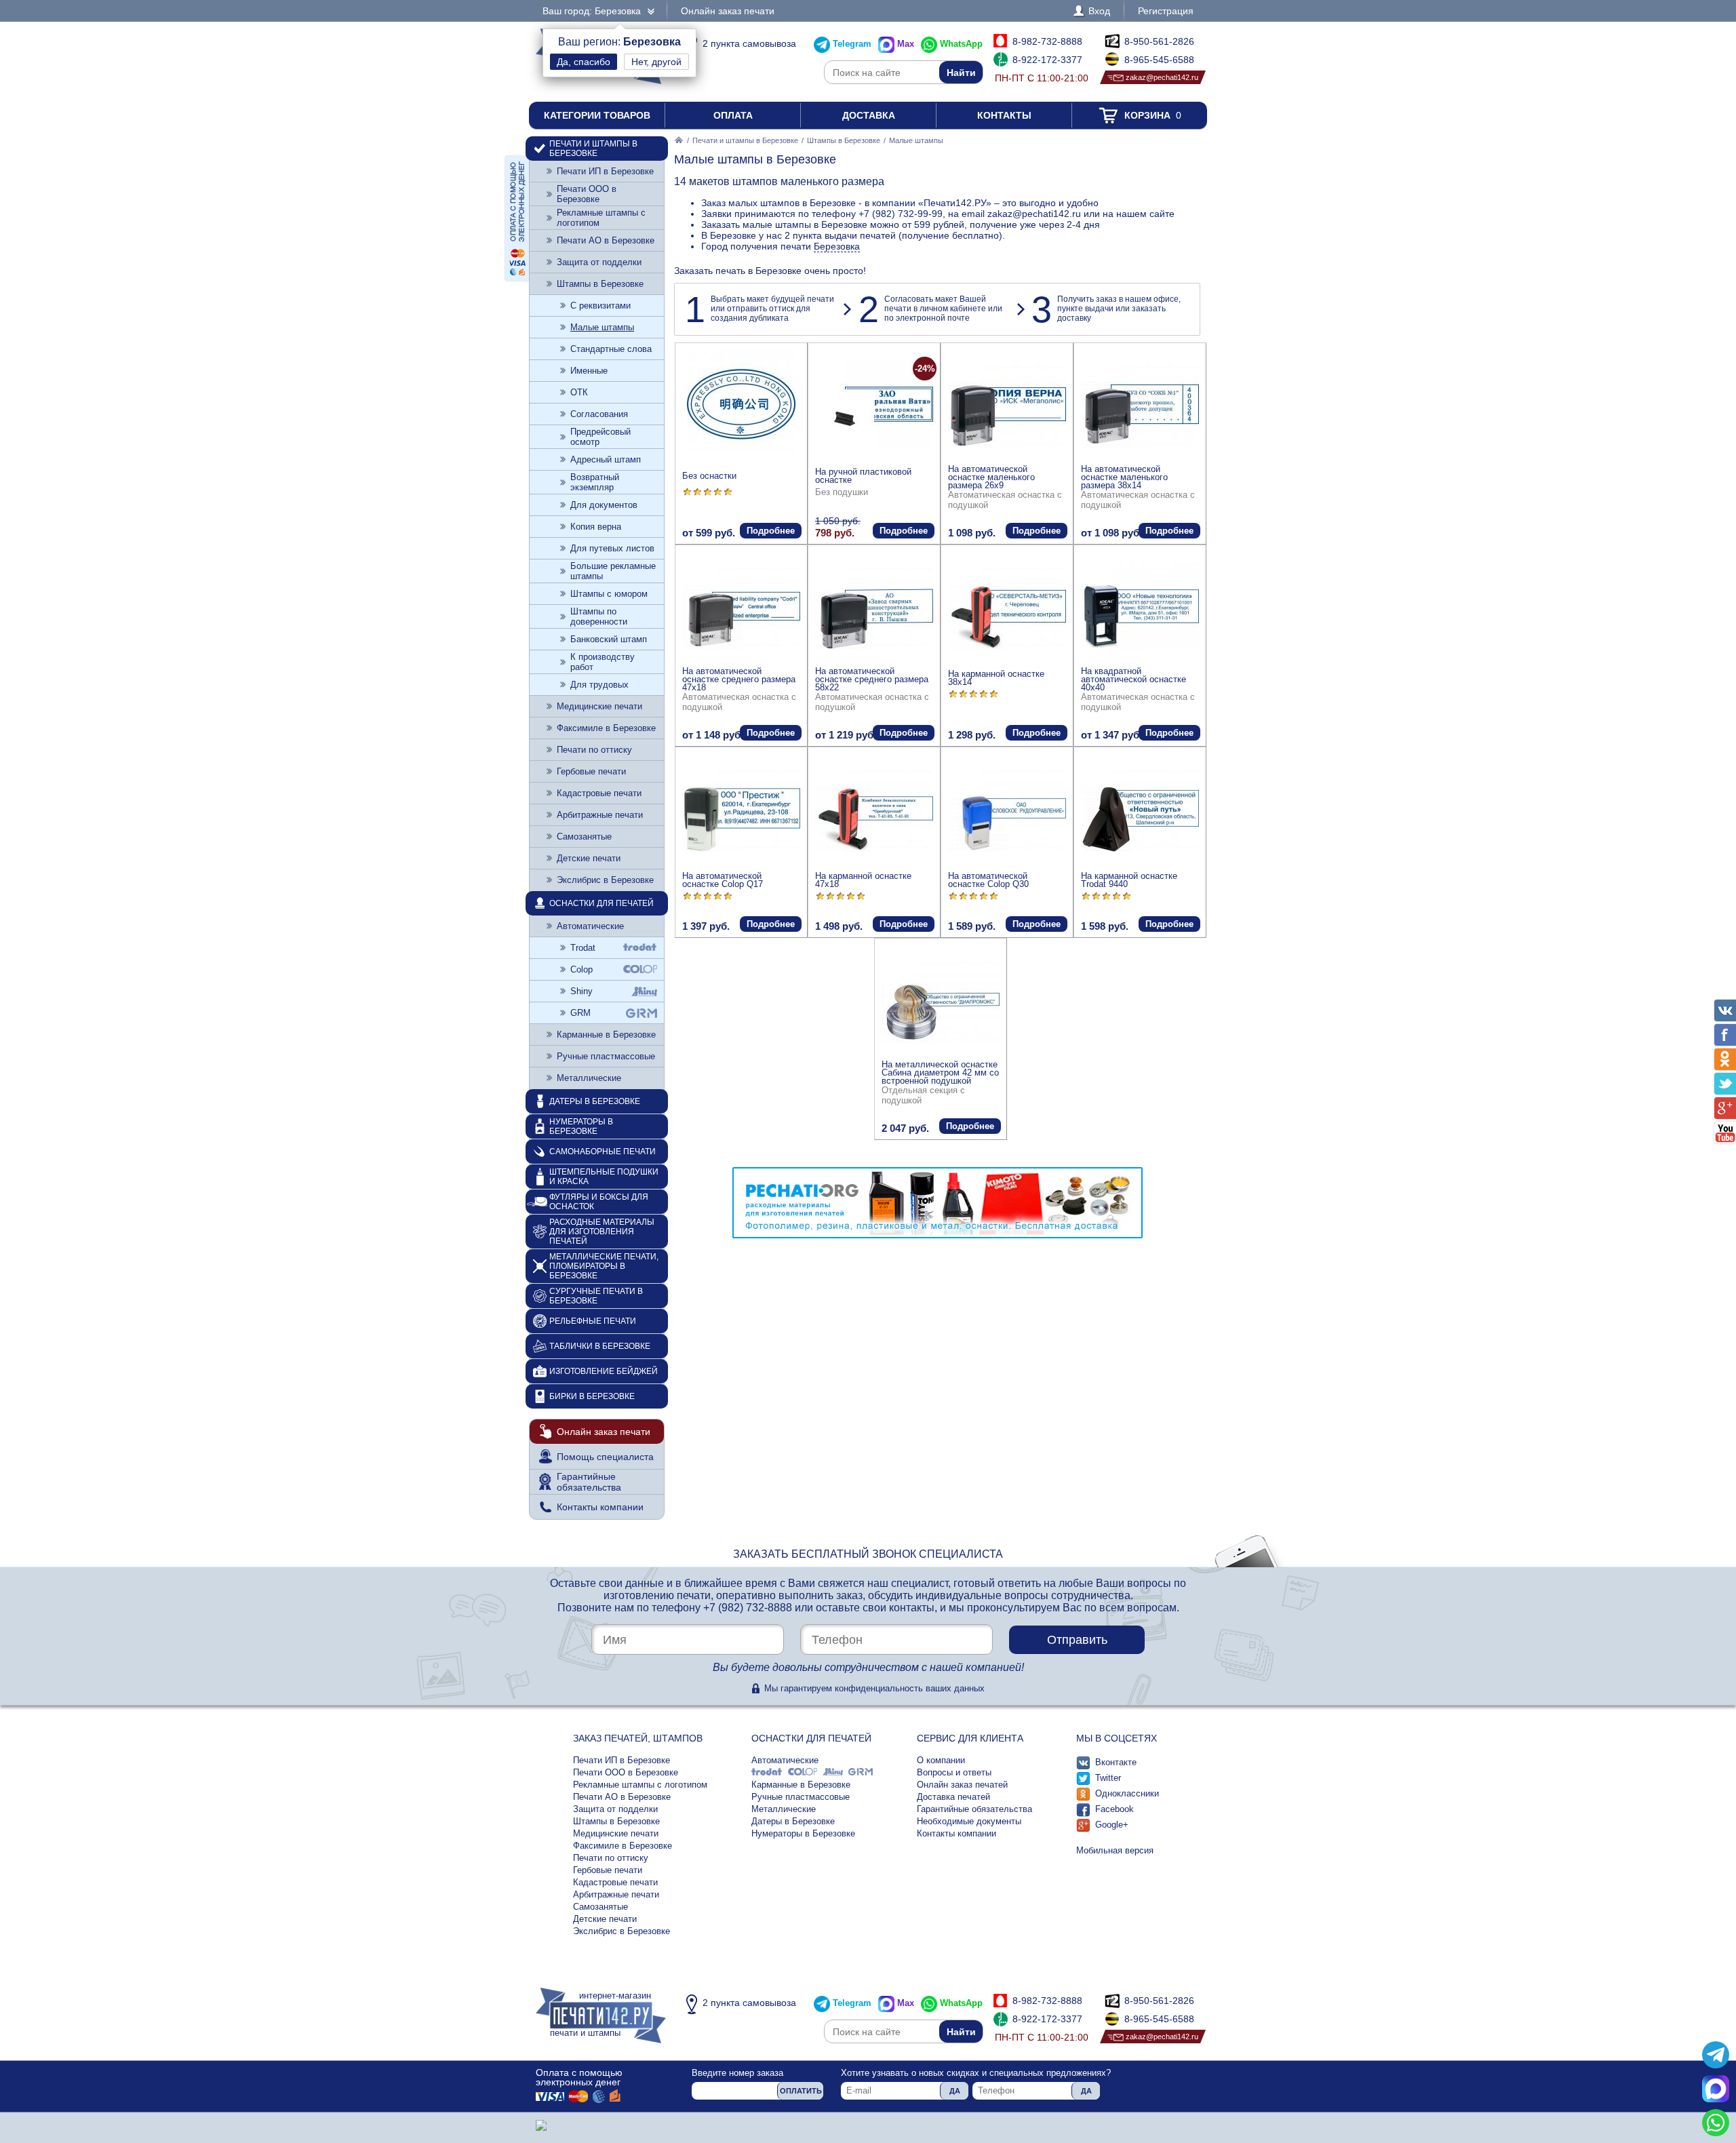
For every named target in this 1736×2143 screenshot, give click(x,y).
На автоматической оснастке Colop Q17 (723, 880)
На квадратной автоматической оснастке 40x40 (1133, 679)
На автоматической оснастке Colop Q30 (988, 880)
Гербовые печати (591, 771)
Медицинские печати (599, 706)
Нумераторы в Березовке (581, 1126)
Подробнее (771, 531)
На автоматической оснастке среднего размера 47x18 (739, 679)
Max (906, 44)
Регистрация (1166, 11)
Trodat (583, 948)
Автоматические (590, 926)
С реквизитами (600, 306)
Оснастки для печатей (601, 903)
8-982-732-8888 (1047, 41)
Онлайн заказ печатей (962, 1785)
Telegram (852, 44)
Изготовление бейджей (604, 1371)
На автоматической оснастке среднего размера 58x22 (872, 679)
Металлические (589, 1078)
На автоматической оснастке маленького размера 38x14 (1124, 477)
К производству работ (603, 662)
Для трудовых (599, 685)
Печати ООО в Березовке (587, 194)
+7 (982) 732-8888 (748, 1608)
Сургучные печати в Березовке (596, 1296)
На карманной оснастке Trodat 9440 (1129, 880)
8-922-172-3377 (1047, 60)
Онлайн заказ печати (728, 11)
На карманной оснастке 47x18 (863, 880)
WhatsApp (961, 44)
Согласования (599, 414)
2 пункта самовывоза (749, 43)
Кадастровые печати (599, 793)
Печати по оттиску (594, 750)
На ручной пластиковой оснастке (863, 476)
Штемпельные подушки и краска (604, 1177)
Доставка (869, 115)
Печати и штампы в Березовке (745, 140)
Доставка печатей (953, 1797)
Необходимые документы (969, 1821)
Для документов (604, 505)
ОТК (579, 392)
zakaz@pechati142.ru (1162, 77)
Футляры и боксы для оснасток (599, 1202)
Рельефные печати (593, 1321)
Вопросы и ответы (954, 1772)
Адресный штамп (606, 459)
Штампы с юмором (609, 594)
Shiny (581, 991)
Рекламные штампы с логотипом (601, 218)
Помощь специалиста (605, 1457)
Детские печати (589, 858)
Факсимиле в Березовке (606, 728)
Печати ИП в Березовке (605, 171)
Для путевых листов (612, 548)
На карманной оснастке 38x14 (996, 678)
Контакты (1004, 115)
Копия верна (596, 527)
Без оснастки (709, 476)
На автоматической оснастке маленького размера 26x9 (991, 477)
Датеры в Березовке (595, 1101)
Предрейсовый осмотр (600, 437)
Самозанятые (584, 837)
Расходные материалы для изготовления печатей (602, 1232)
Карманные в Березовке (606, 1035)
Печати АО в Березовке (606, 240)
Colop (581, 969)
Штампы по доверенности (599, 616)
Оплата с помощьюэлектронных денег (579, 2077)
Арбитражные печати (600, 815)
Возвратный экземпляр (595, 482)
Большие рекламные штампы (613, 571)
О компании (941, 1760)
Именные (589, 371)
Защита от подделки (599, 262)
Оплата (733, 115)
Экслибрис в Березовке (605, 880)
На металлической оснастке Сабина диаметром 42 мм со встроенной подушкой (940, 1073)
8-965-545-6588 (1159, 60)
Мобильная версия (1115, 1850)
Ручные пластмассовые (606, 1056)
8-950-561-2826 (1159, 41)
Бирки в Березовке (592, 1396)
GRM (580, 1013)
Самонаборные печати (603, 1152)
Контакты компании (600, 1507)
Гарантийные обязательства (589, 1482)
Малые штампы (602, 327)
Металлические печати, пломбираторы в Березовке (604, 1266)
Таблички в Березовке (600, 1346)
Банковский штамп (609, 639)
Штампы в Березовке (844, 140)
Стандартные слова (611, 349)
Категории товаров (597, 115)
